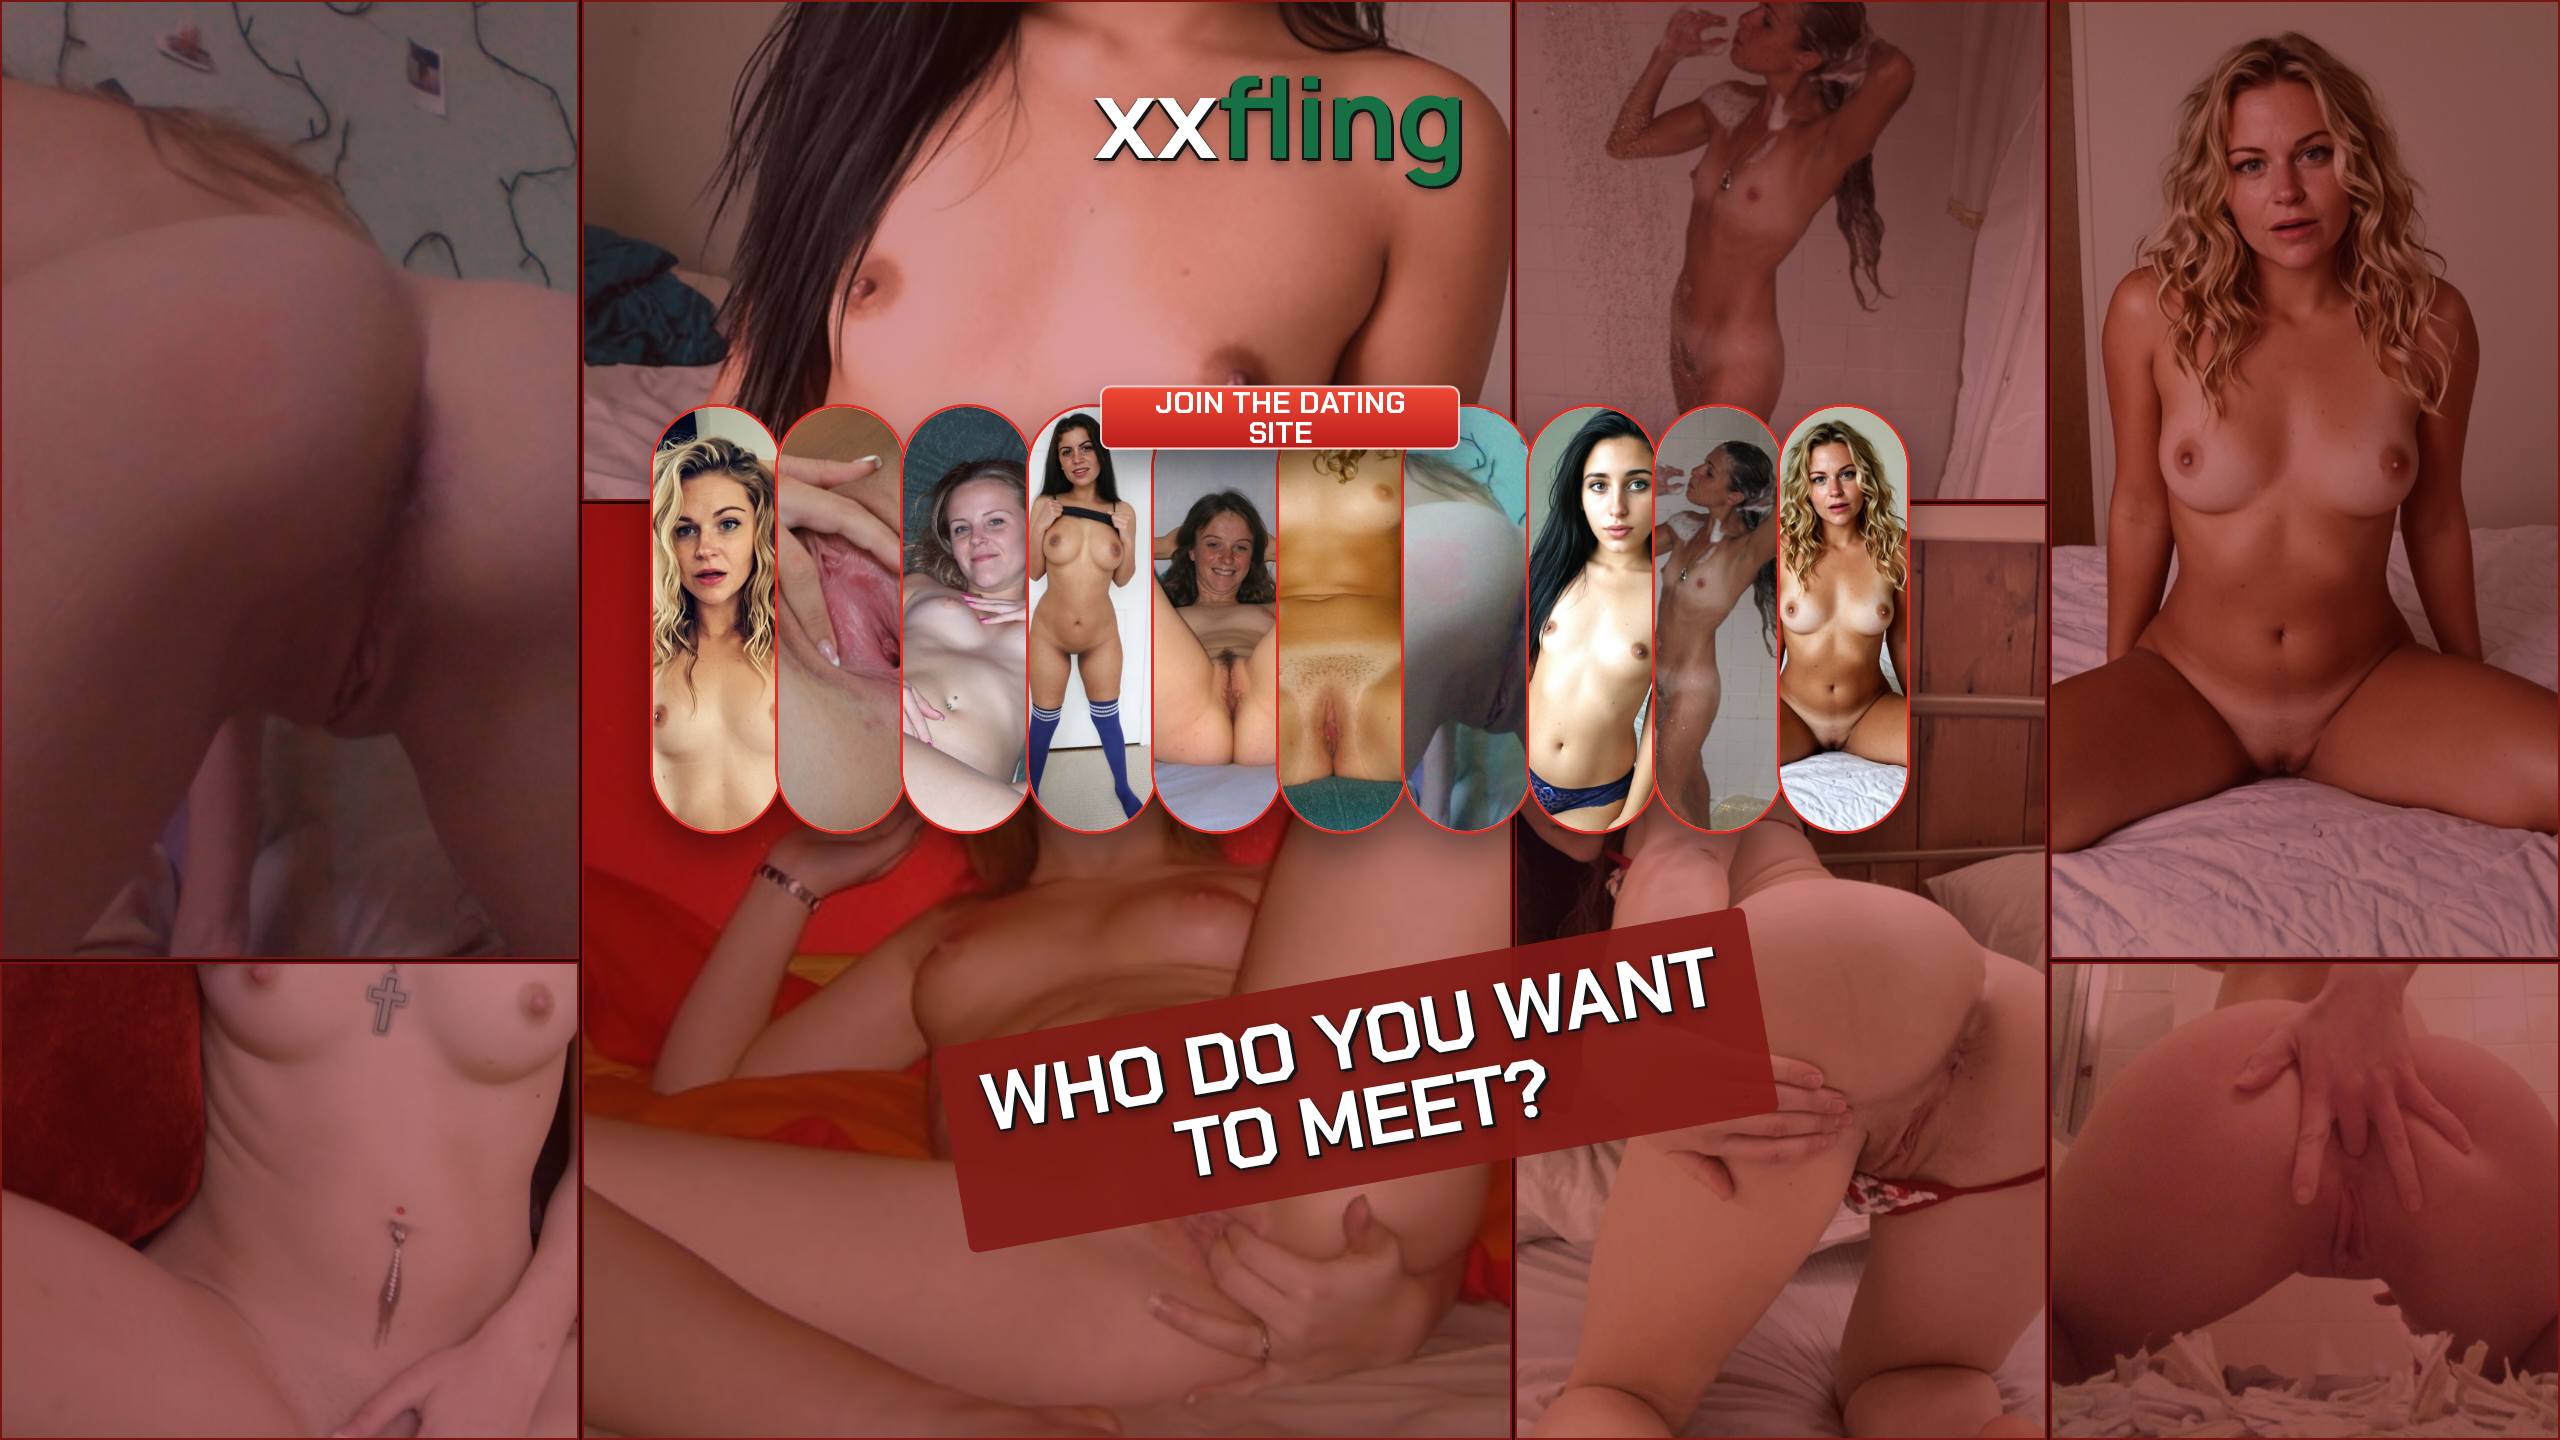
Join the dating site (1280, 417)
